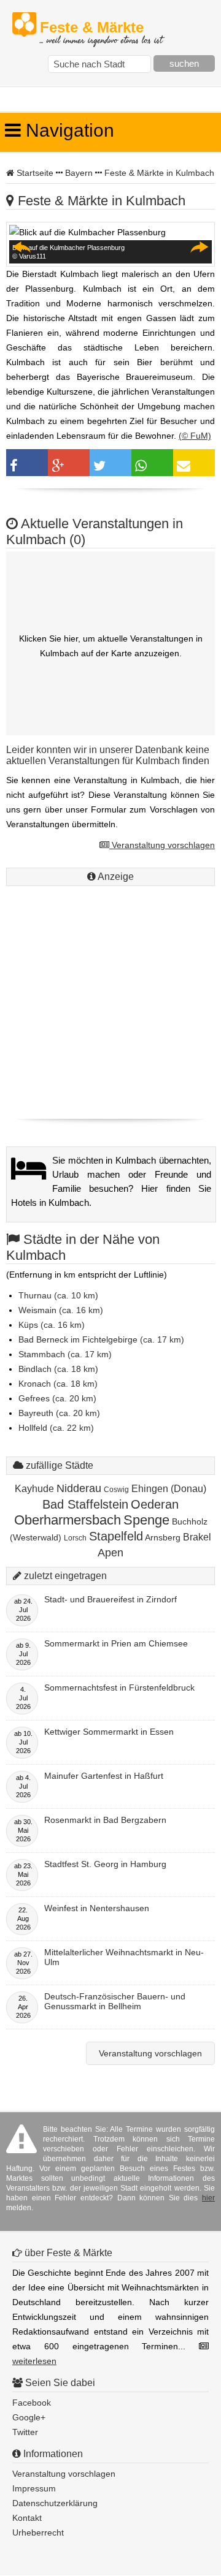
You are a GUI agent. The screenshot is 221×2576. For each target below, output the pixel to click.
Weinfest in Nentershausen (97, 1908)
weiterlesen (34, 2361)
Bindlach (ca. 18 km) (58, 1369)
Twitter (25, 2432)
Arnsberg (163, 1537)
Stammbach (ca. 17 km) (65, 1354)
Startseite (35, 173)
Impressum (34, 2488)
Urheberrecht (38, 2532)
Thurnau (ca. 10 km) (58, 1295)
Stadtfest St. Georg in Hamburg (105, 1864)
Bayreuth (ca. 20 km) (59, 1413)
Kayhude (34, 1489)
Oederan (155, 1504)
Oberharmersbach (68, 1520)
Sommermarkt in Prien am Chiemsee (116, 1643)
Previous (22, 247)
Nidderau (79, 1488)
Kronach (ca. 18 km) (58, 1384)
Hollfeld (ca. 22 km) (56, 1428)
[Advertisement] (110, 999)
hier (208, 2198)
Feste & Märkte (101, 28)
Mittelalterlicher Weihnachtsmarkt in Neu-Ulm (124, 1957)
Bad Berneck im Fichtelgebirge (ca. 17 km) (101, 1339)
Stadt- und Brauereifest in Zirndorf (110, 1599)
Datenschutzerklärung (55, 2503)
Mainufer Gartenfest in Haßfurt (104, 1776)
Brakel (197, 1537)
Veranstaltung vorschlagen (162, 845)
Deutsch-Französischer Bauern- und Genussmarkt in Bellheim (115, 2001)
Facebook (32, 2403)
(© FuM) (195, 436)
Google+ (29, 2417)
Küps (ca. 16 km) (52, 1325)
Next (199, 247)
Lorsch (75, 1538)
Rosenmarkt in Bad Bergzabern (105, 1820)
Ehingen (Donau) (169, 1489)
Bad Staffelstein (85, 1504)
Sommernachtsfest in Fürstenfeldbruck (119, 1688)
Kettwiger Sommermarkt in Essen (109, 1732)
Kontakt (27, 2518)
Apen (110, 1553)
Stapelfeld (116, 1536)
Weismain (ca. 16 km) (61, 1310)
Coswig (116, 1490)
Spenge (146, 1520)
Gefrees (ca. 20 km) (57, 1398)
